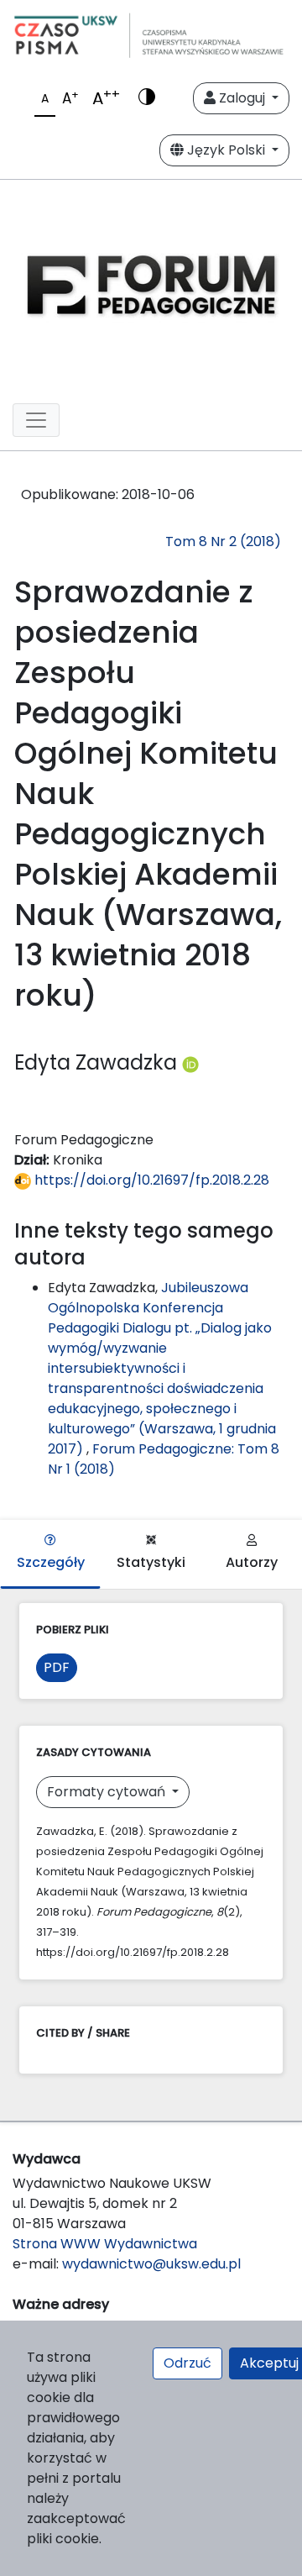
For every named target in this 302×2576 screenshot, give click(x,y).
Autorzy (252, 1562)
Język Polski (226, 150)
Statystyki (151, 1562)
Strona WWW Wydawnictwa (105, 2244)
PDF (57, 1667)
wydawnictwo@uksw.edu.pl (151, 2264)
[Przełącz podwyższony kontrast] (147, 98)
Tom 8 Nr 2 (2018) (223, 541)
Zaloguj (242, 98)
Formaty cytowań (108, 1792)
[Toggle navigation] (36, 420)
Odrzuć (187, 2363)
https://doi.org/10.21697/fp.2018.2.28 (150, 1180)
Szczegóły (51, 1562)
